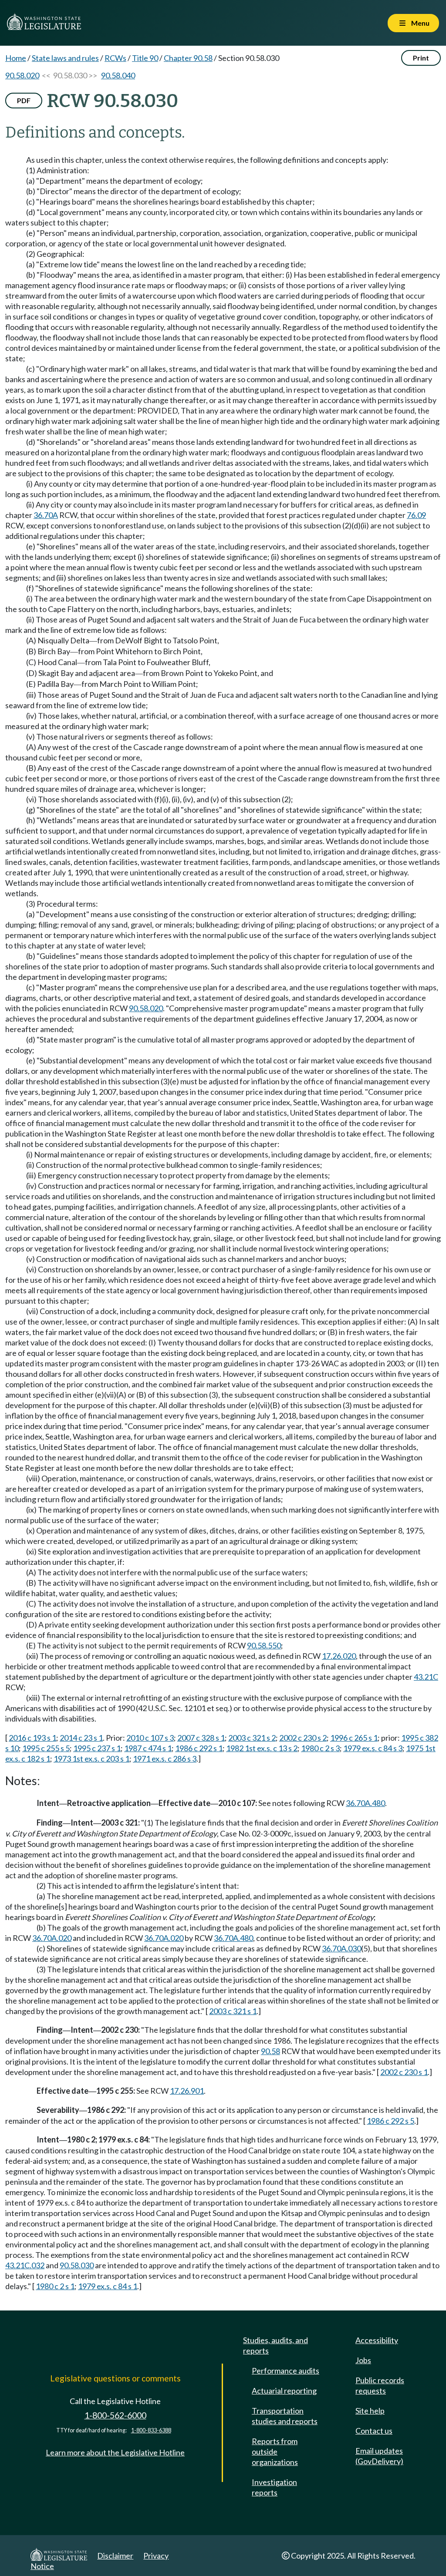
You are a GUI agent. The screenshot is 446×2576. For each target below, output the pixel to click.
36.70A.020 (52, 1938)
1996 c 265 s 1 (354, 1738)
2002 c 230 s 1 (404, 2072)
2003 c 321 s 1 (233, 2011)
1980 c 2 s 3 (320, 1748)
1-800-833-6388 (151, 2430)
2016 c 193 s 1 (32, 1738)
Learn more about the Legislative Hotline (115, 2452)
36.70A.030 (341, 1948)
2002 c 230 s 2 (303, 1738)
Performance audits (286, 2371)
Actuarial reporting (284, 2391)
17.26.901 (187, 2091)
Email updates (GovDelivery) (379, 2456)
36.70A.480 (365, 1803)
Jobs (363, 2360)
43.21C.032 (25, 2265)
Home (16, 58)
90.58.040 (118, 75)
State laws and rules (65, 58)
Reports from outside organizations (275, 2452)
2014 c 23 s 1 (81, 1738)
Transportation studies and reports (285, 2416)
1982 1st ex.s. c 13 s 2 (262, 1748)
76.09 (416, 515)
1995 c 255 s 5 (46, 1748)
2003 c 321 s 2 (252, 1738)
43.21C (426, 1677)
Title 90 (145, 58)
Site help (370, 2411)
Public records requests (380, 2385)
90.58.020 (22, 75)
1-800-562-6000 (115, 2415)
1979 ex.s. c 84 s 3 (373, 1748)
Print (421, 58)
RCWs (115, 58)
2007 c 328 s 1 (201, 1738)
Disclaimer (115, 2556)
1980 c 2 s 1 (55, 2286)
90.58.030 (77, 2265)
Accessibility (377, 2340)
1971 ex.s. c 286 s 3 (165, 1759)
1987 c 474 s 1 (148, 1748)
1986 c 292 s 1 (199, 1748)
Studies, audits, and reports (275, 2345)
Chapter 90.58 (188, 58)
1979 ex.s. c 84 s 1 (108, 2286)
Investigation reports (274, 2487)
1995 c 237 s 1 (97, 1748)
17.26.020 (339, 1656)
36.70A (46, 515)
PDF (24, 100)
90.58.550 (264, 1645)
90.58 (270, 2051)
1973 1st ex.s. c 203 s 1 (91, 1759)
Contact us (374, 2431)
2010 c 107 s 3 (150, 1738)
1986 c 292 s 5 (390, 2121)
